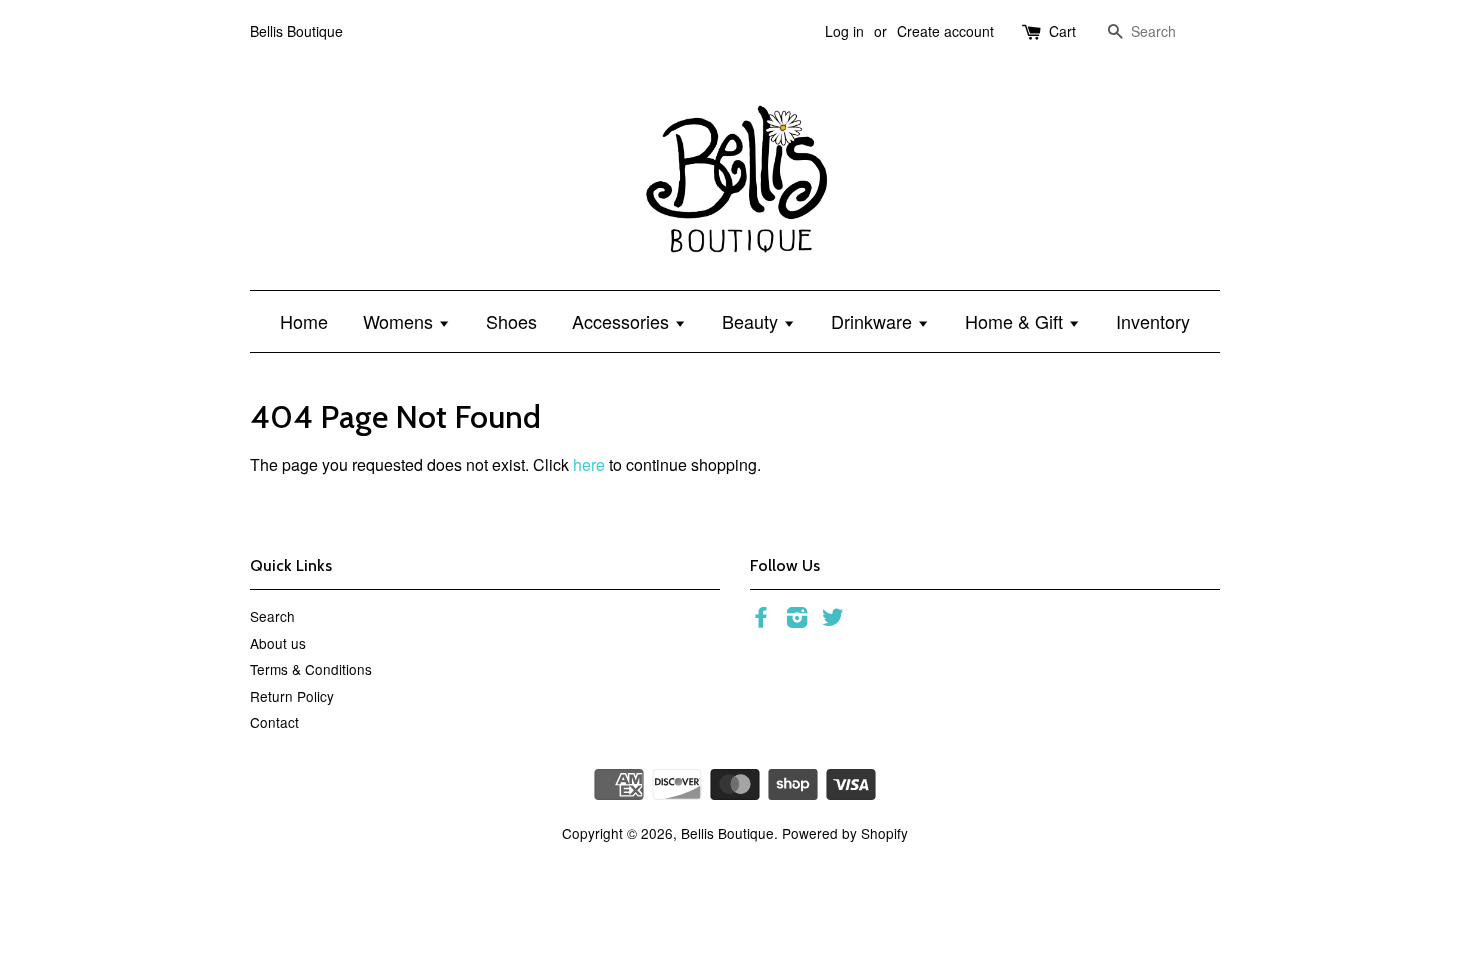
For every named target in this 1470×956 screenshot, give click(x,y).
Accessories (623, 321)
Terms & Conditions (311, 669)
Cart (1062, 31)
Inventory (1153, 321)
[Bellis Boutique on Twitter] (833, 620)
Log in (844, 31)
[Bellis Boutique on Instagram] (797, 620)
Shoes (511, 321)
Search (272, 616)
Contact (274, 722)
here (589, 464)
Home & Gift (1016, 321)
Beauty (752, 321)
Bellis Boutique (727, 833)
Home (304, 321)
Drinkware (874, 321)
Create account (945, 31)
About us (278, 643)
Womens (400, 321)
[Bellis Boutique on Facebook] (761, 620)
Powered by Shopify (845, 833)
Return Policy (292, 696)
